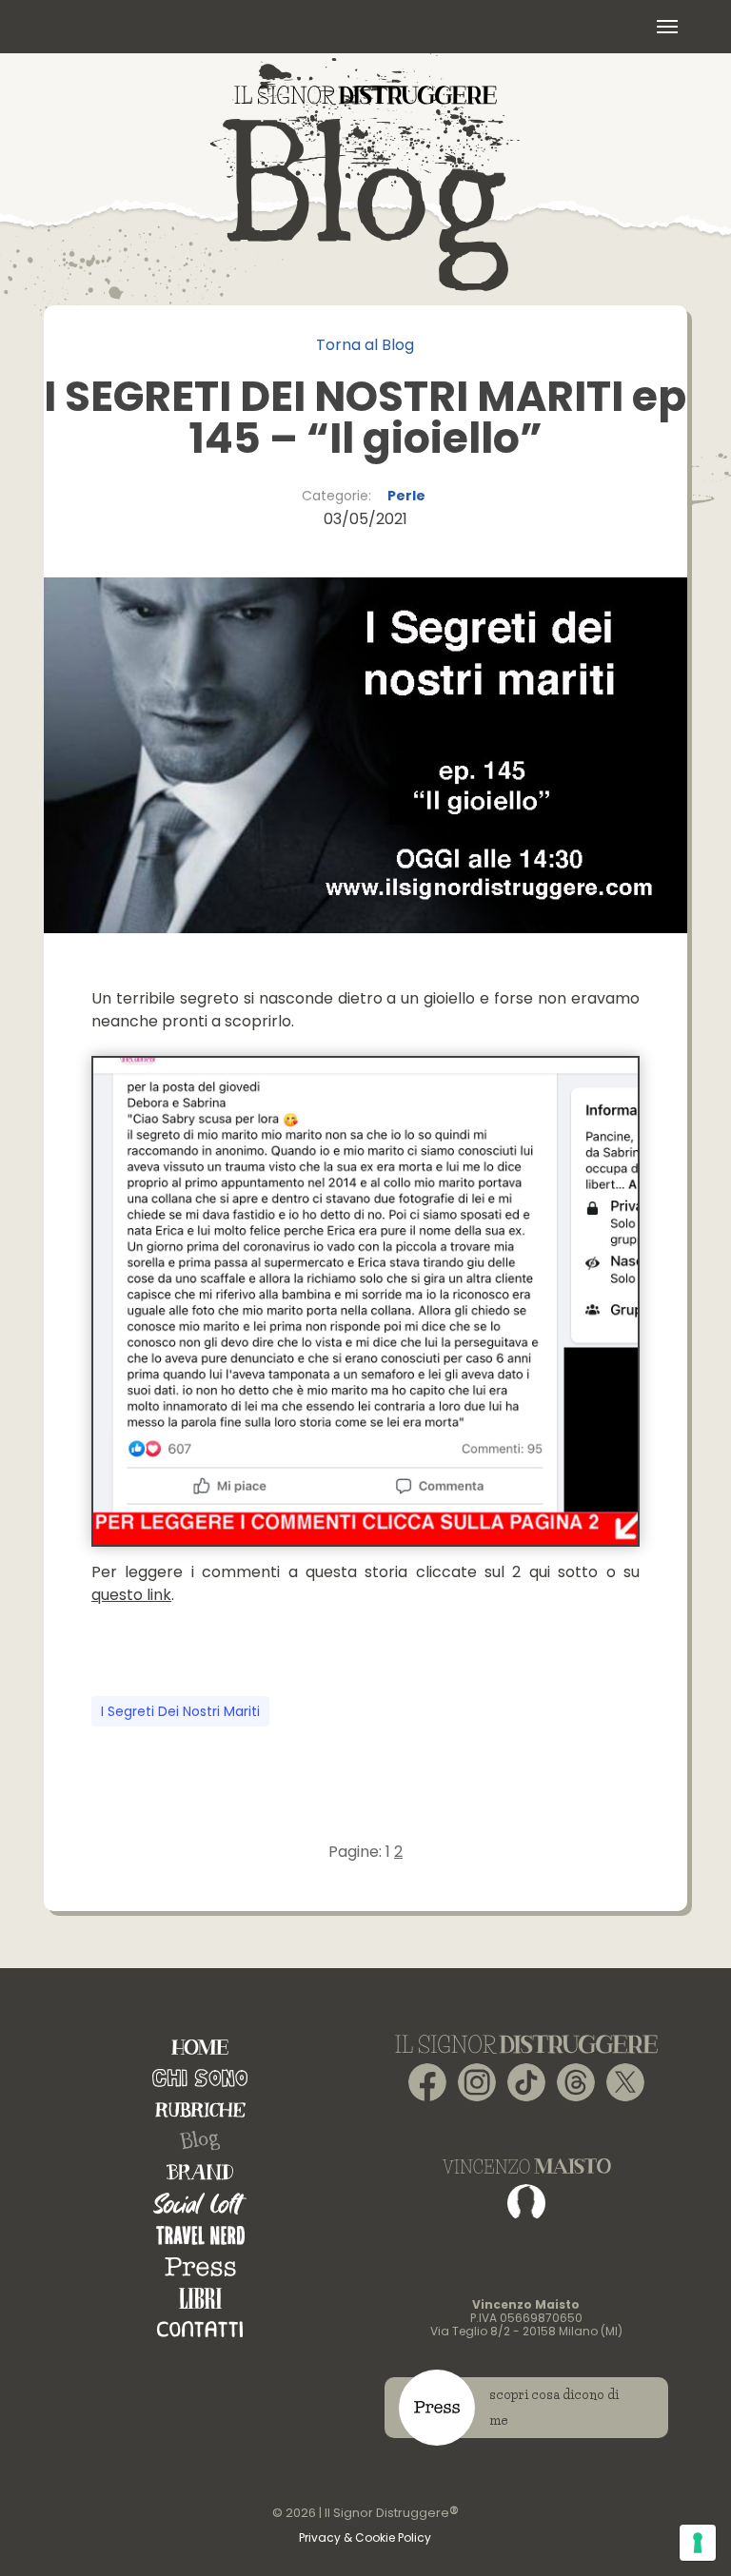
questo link (131, 1595)
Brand (200, 2172)
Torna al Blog (365, 345)
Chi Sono (200, 2078)
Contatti (200, 2329)
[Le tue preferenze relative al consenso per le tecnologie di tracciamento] (698, 2543)
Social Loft (200, 2204)
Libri (200, 2298)
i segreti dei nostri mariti (180, 1711)
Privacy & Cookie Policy (365, 2537)
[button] (667, 27)
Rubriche (200, 2109)
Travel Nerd (200, 2235)
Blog (200, 2141)
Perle (406, 496)
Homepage (200, 2047)
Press (200, 2266)
